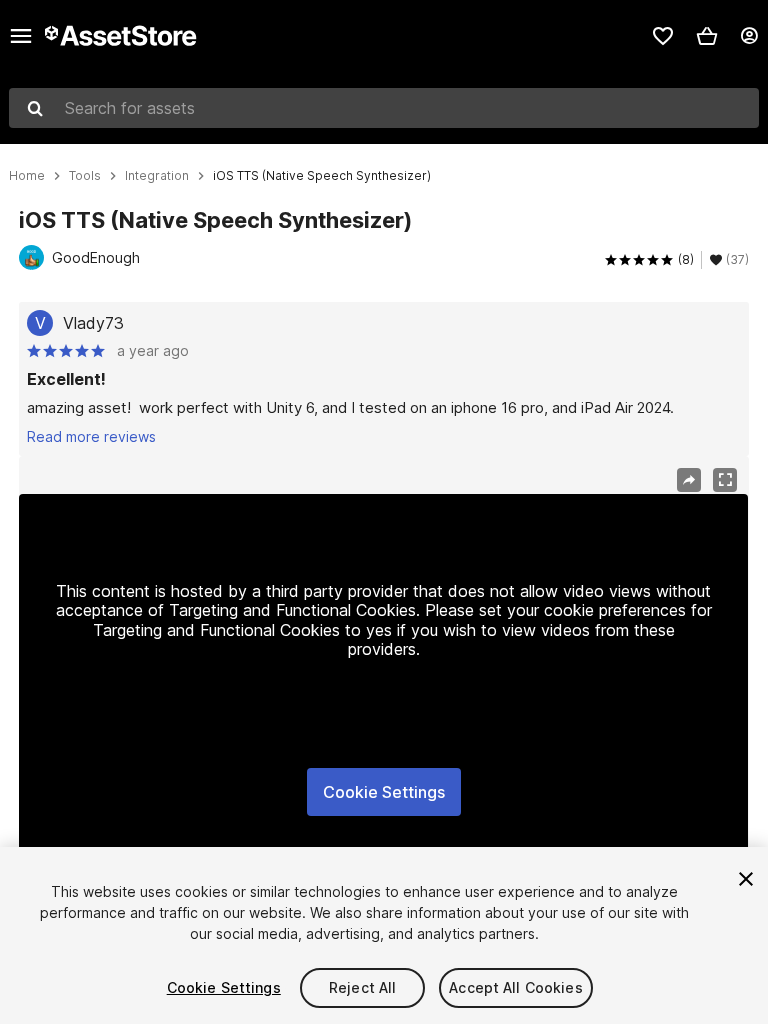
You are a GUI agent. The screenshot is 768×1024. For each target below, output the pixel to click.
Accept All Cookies (516, 987)
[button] (707, 36)
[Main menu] (21, 36)
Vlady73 (93, 323)
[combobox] (384, 108)
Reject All (362, 987)
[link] (663, 36)
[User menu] (749, 36)
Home (27, 176)
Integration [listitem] (157, 176)
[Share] (689, 480)
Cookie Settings (384, 792)
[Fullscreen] (725, 480)
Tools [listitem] (85, 176)
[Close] (746, 879)
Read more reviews (91, 436)
